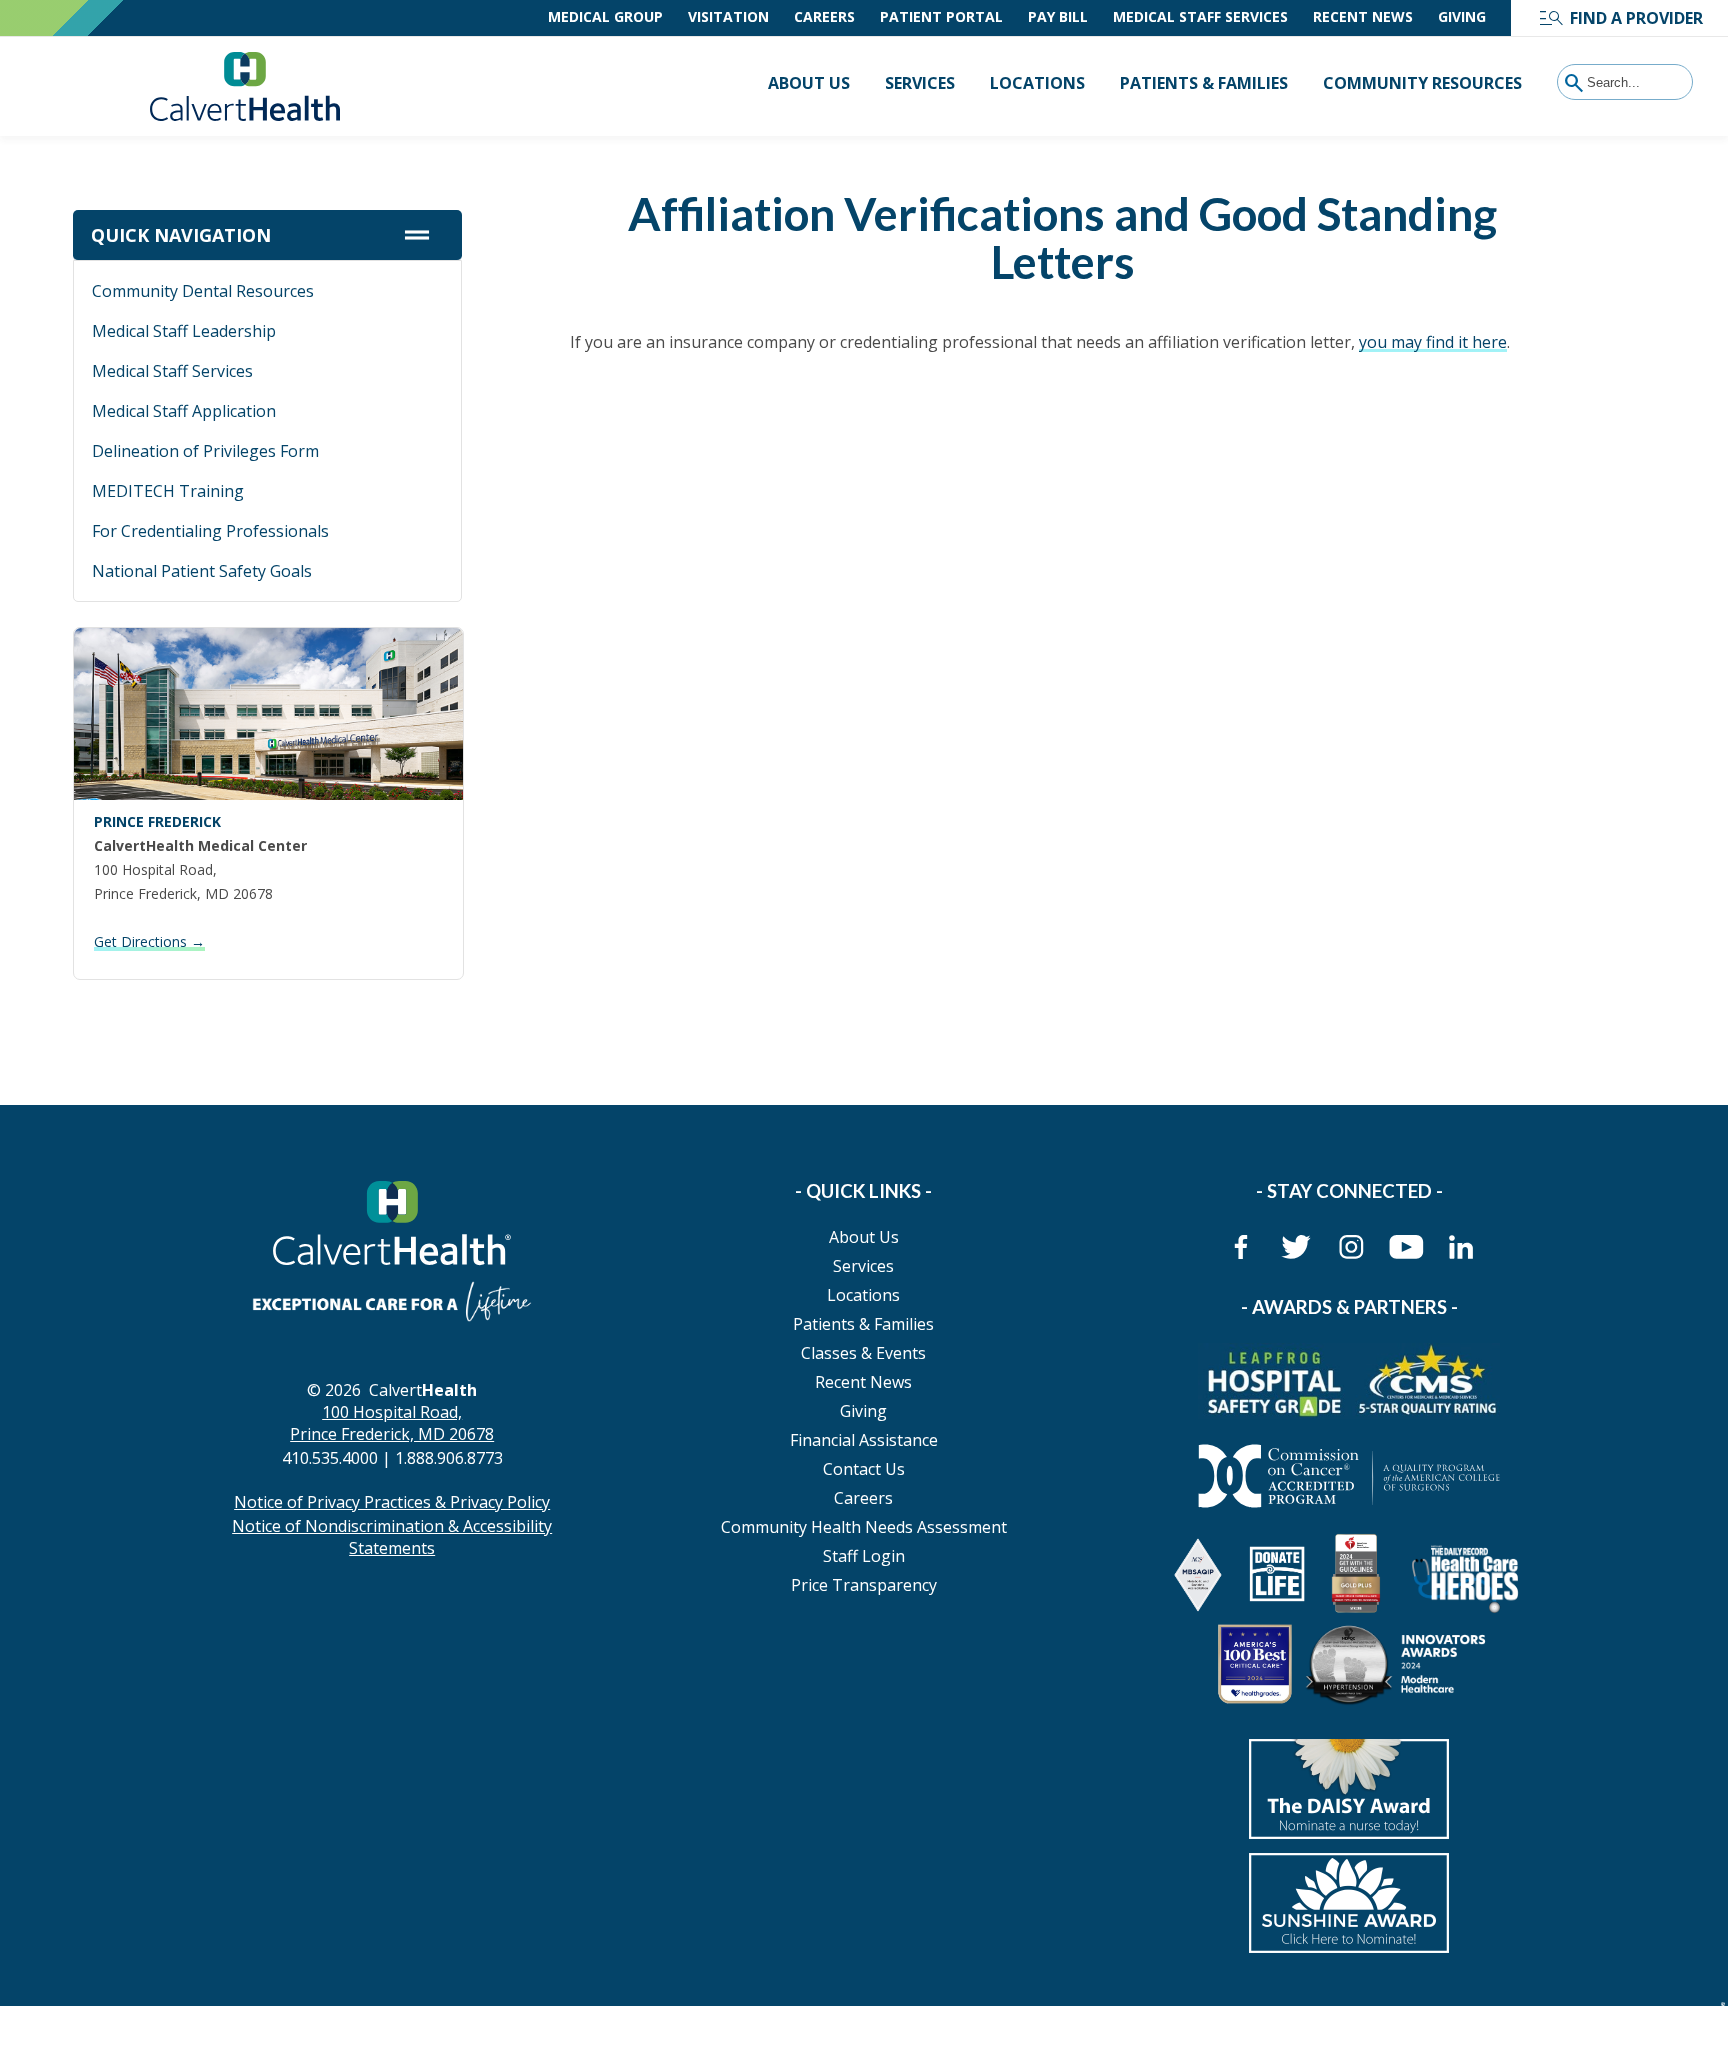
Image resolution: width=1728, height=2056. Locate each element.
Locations (1037, 83)
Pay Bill (1058, 16)
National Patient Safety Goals (202, 571)
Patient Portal (941, 16)
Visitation (728, 16)
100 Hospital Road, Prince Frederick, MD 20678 (392, 1423)
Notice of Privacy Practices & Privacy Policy (392, 1502)
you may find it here (1433, 342)
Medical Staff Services (1200, 16)
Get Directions (149, 941)
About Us (809, 83)
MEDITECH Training (168, 491)
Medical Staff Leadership (184, 331)
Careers (824, 16)
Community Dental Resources (203, 291)
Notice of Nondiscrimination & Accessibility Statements (392, 1537)
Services (920, 83)
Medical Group (605, 16)
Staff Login (864, 1556)
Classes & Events (863, 1353)
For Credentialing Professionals (210, 531)
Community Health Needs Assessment (864, 1527)
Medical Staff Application (184, 411)
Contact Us (864, 1469)
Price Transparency (864, 1585)
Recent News (1363, 16)
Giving (1462, 16)
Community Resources (1422, 83)
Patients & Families (1204, 83)
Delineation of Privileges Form (205, 451)
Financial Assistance (864, 1440)
